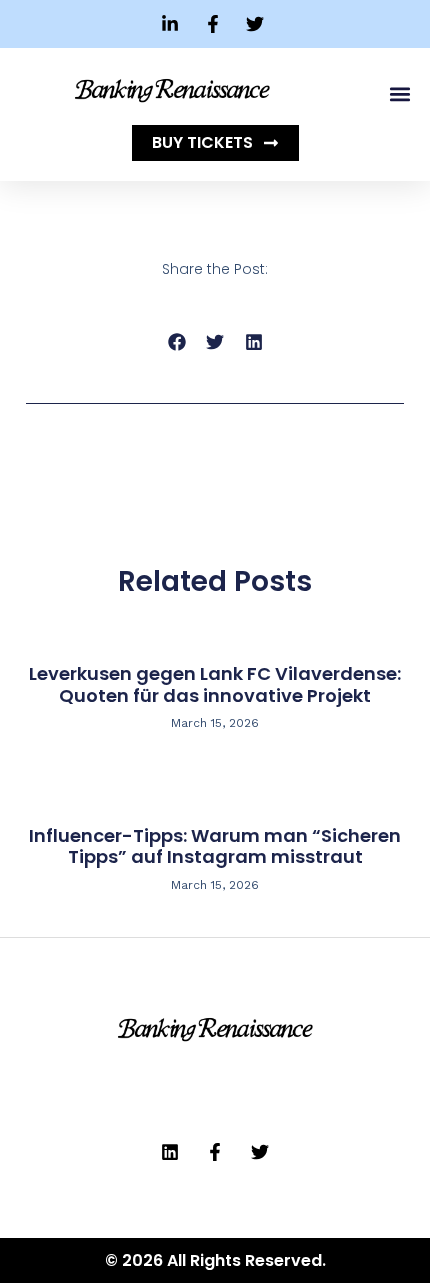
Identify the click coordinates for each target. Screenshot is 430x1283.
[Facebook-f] (215, 1152)
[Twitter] (260, 1152)
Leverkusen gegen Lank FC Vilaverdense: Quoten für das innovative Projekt (215, 684)
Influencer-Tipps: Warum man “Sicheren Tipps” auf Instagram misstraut (215, 846)
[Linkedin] (170, 1152)
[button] (399, 93)
